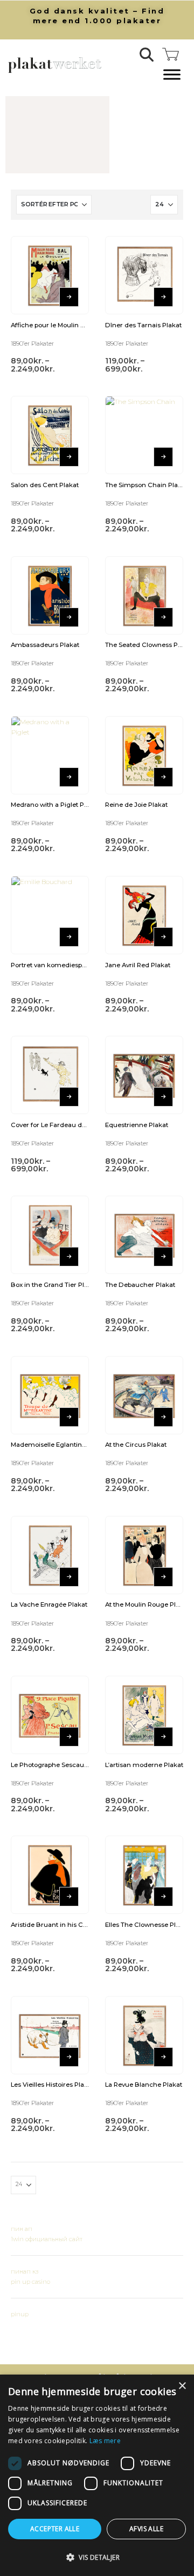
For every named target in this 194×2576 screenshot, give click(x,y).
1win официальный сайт (47, 2239)
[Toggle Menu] (172, 75)
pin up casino (30, 2282)
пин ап (22, 2229)
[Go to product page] (50, 275)
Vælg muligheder (69, 297)
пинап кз (25, 2271)
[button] (147, 55)
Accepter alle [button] (55, 2529)
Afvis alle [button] (146, 2529)
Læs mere (105, 2441)
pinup (20, 2314)
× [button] (182, 2386)
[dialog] (97, 2475)
